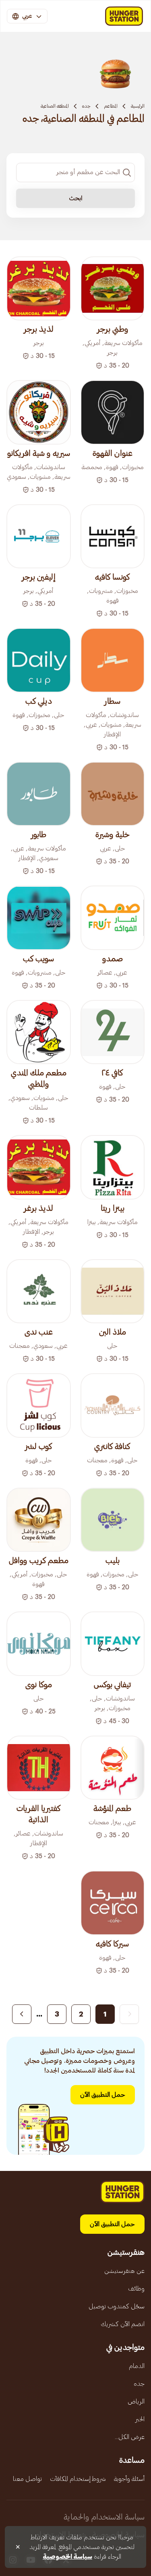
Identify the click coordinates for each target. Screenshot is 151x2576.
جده (86, 106)
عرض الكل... (130, 2437)
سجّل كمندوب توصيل (117, 2306)
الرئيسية (138, 106)
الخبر (140, 2419)
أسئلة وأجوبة (129, 2479)
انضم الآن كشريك (123, 2324)
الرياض (136, 2401)
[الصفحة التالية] (22, 2014)
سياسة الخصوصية (67, 2557)
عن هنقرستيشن (124, 2271)
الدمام (137, 2366)
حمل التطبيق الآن (103, 2095)
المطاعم (111, 106)
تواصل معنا (27, 2479)
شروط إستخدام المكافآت (78, 2479)
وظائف (136, 2289)
